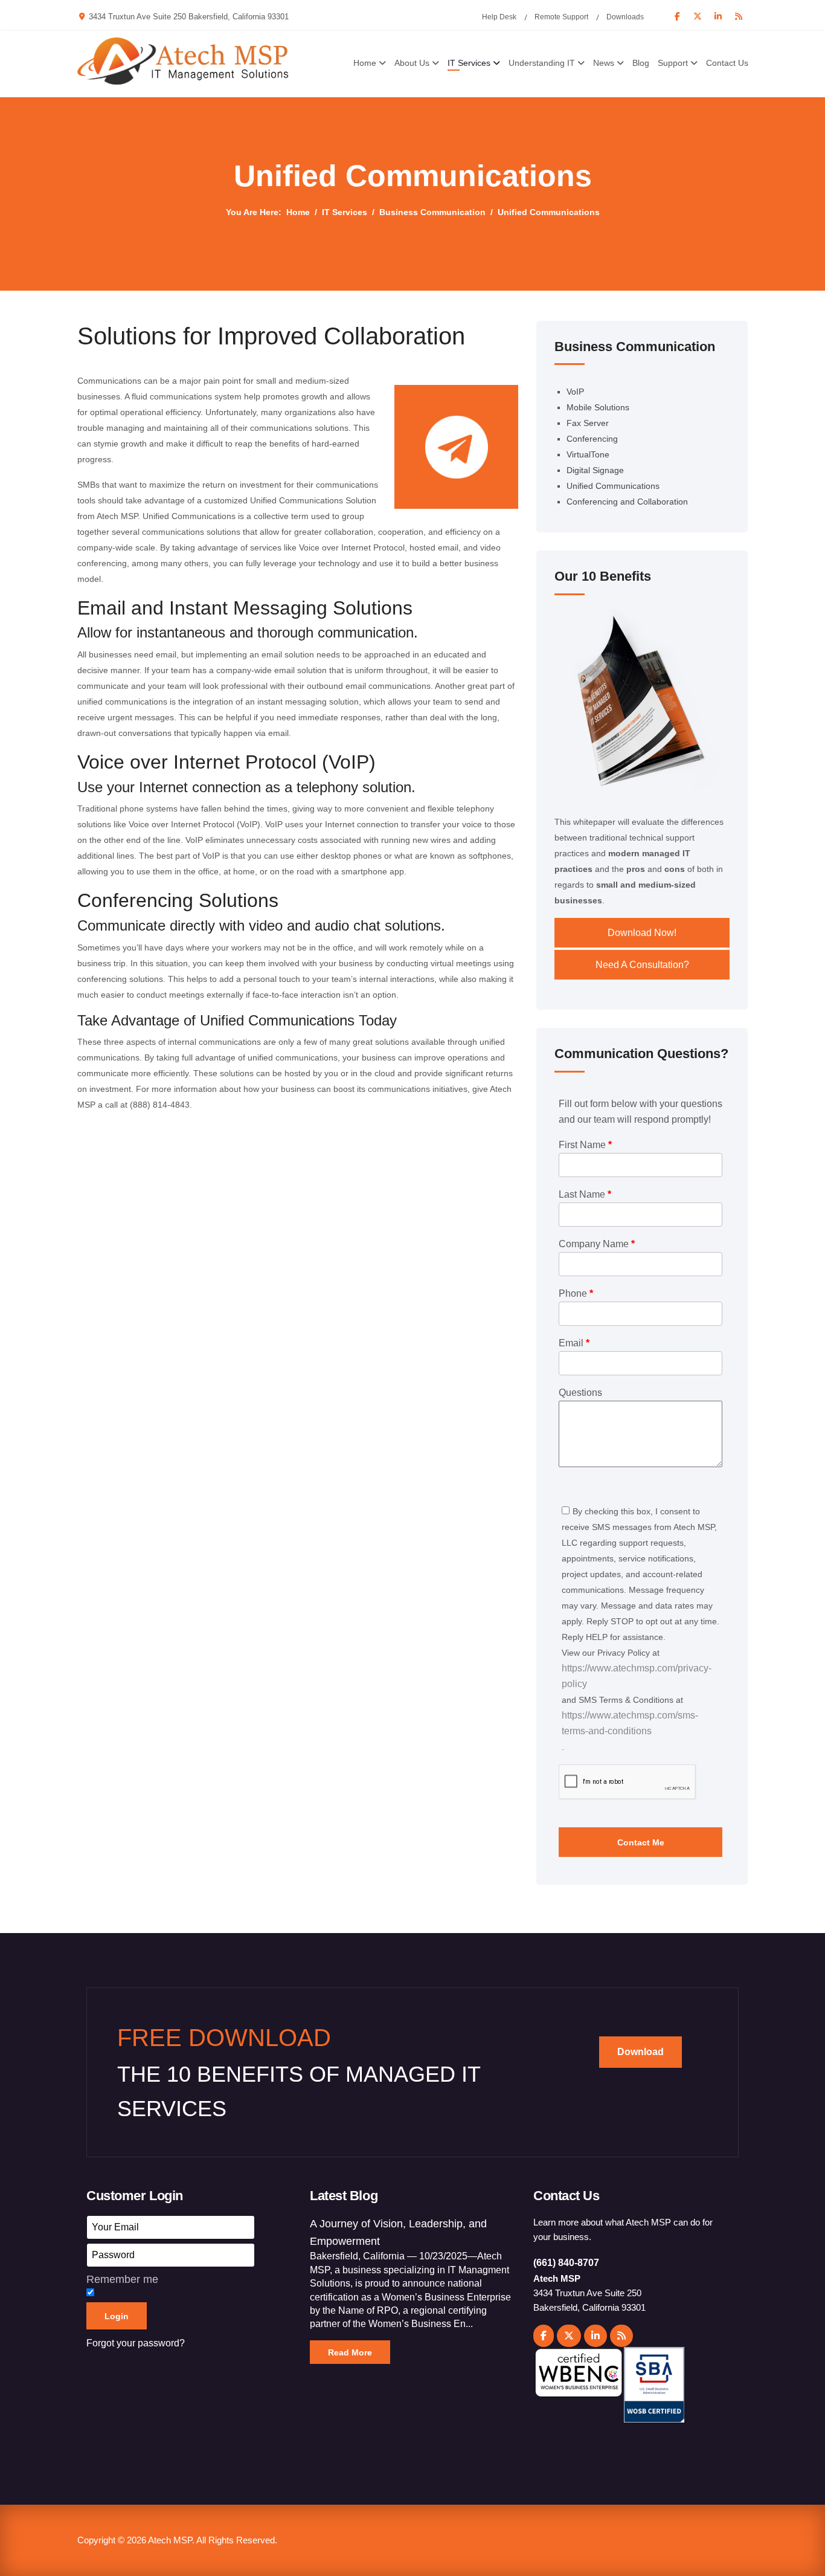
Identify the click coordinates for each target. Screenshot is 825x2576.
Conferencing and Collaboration (627, 502)
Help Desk (499, 17)
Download (640, 2052)
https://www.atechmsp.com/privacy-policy (637, 1676)
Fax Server (588, 423)
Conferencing (592, 439)
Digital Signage (595, 470)
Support (673, 63)
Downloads (625, 17)
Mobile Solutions (598, 407)
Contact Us (727, 63)
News (604, 63)
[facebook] (544, 2336)
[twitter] (569, 2336)
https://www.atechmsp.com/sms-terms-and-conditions (630, 1723)
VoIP (575, 392)
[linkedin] (595, 2336)
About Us (412, 63)
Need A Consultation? (642, 965)
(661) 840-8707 (566, 2263)
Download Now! (642, 933)
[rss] (621, 2336)
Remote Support (561, 17)
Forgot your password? (136, 2343)
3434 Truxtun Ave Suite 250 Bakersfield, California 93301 (189, 17)
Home (365, 63)
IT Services (469, 63)
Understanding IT (542, 63)
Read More (350, 2352)
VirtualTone (588, 454)
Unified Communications (613, 486)
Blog (641, 63)
